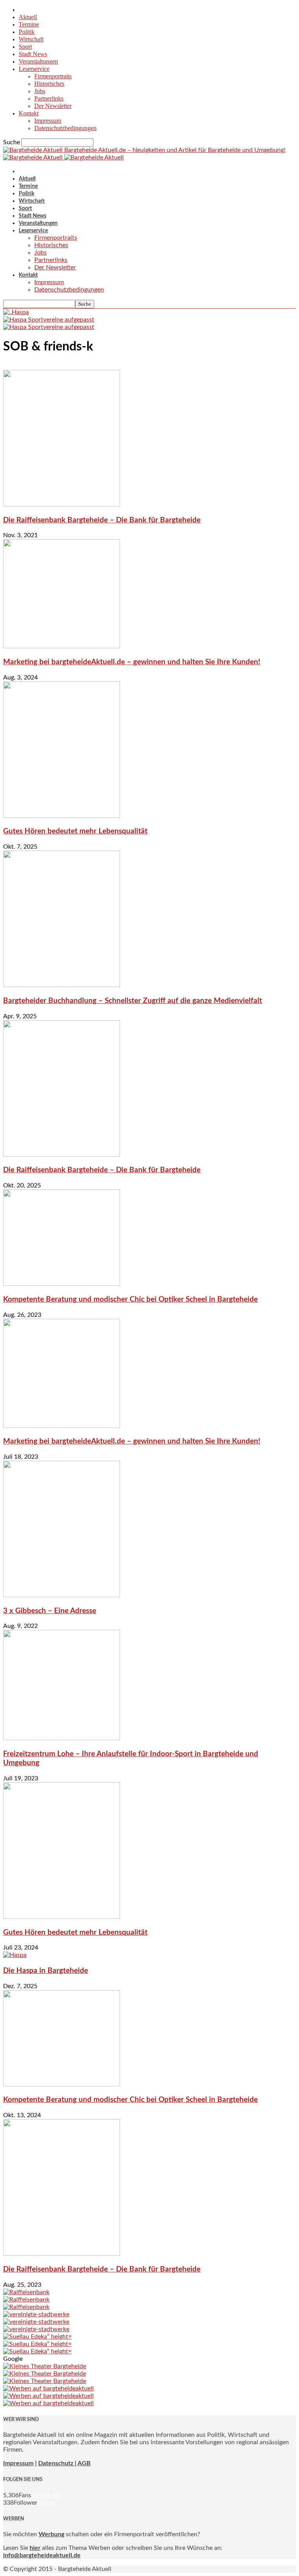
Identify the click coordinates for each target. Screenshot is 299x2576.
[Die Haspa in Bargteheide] (15, 1955)
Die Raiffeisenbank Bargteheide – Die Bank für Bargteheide (102, 520)
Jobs (40, 91)
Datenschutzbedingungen (65, 128)
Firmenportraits (53, 76)
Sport (25, 47)
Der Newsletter (53, 106)
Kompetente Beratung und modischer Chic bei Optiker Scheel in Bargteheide (130, 1299)
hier (35, 2548)
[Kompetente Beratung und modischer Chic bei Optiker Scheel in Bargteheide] (62, 1284)
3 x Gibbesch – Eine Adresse (50, 1611)
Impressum (48, 121)
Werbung (51, 2534)
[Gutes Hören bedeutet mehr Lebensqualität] (62, 816)
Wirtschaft (31, 39)
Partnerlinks (49, 98)
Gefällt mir (46, 2495)
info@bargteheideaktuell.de (42, 2555)
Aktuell (28, 17)
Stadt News (33, 54)
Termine (29, 24)
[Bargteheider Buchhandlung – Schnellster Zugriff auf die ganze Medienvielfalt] (62, 985)
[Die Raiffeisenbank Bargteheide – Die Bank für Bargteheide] (62, 504)
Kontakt (29, 113)
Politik (27, 32)
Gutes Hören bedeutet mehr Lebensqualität (75, 831)
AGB (84, 2463)
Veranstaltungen (38, 61)
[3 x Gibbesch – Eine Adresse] (62, 1595)
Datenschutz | (57, 2463)
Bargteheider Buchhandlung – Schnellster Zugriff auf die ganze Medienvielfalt (133, 1001)
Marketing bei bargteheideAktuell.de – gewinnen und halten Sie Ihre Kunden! (132, 662)
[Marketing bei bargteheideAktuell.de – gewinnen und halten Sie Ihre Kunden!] (62, 646)
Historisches (49, 84)
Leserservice (34, 69)
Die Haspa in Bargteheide (46, 1971)
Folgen (46, 2503)
